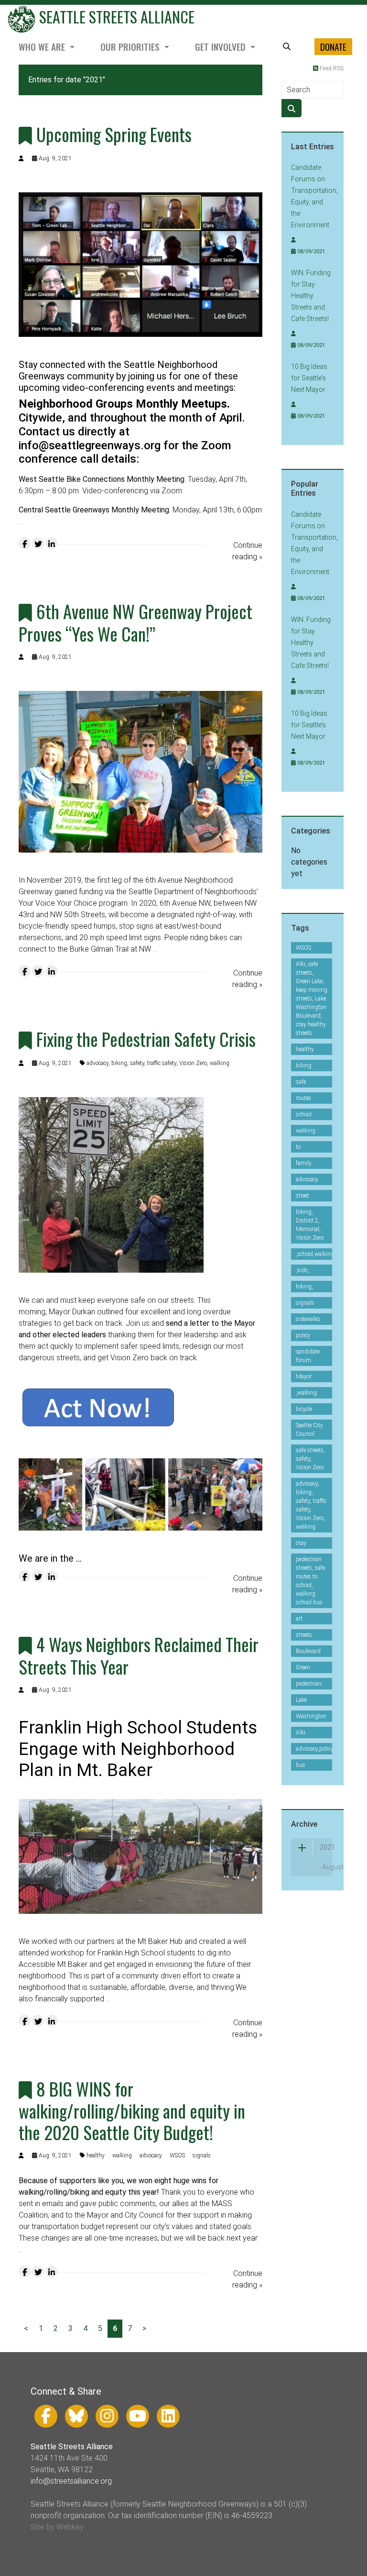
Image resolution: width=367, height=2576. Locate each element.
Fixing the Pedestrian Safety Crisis (146, 1039)
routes (303, 1098)
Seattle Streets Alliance (115, 17)
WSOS (177, 2155)
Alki (301, 1732)
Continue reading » (247, 551)
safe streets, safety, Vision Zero (310, 1459)
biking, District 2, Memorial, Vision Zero (310, 1225)
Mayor (304, 1377)
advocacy (151, 2155)
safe (301, 1082)
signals (202, 2155)
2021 (326, 1847)
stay (301, 1543)
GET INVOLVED (221, 47)
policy (303, 1335)
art (299, 1619)
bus (301, 1765)
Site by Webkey (57, 2527)
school (304, 1114)
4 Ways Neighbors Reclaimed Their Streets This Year (139, 1655)
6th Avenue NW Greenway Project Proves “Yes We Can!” (135, 622)
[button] (287, 47)
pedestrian (309, 1684)
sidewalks (308, 1319)
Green (303, 1667)
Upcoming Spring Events (114, 134)
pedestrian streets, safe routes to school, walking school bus (310, 1581)
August (327, 1867)
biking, (304, 1287)
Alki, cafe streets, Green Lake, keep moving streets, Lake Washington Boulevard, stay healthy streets (312, 999)
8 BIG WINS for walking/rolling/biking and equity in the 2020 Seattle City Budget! (132, 2110)
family (304, 1163)
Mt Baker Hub (160, 1941)
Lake (301, 1700)
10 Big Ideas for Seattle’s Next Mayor (309, 378)
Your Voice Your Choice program (73, 903)
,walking (306, 1393)
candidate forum (308, 1356)
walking (122, 2155)
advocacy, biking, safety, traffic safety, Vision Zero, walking (158, 1063)
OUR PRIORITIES (131, 47)
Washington (311, 1716)
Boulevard (308, 1651)
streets (304, 1635)
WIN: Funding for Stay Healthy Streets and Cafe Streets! (311, 296)
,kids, (302, 1270)
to (298, 1147)
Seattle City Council (309, 1430)
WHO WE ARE (43, 47)
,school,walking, (316, 1254)
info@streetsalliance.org (71, 2481)
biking (304, 1066)
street (302, 1196)
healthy (96, 2155)
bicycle (304, 1409)
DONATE (333, 47)
